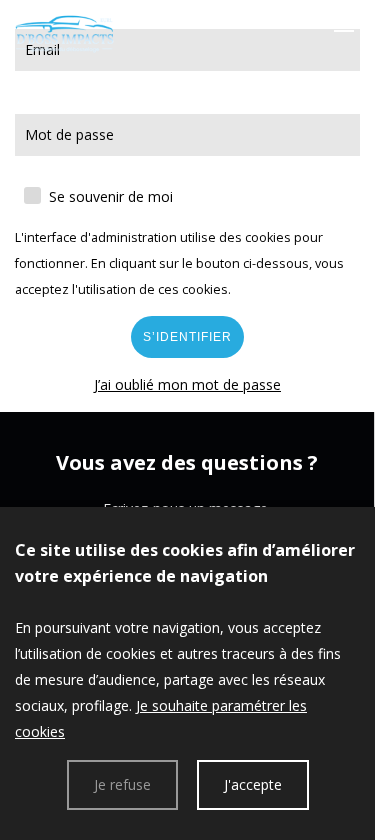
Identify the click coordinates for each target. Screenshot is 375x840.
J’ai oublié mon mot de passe (187, 384)
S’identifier (187, 337)
